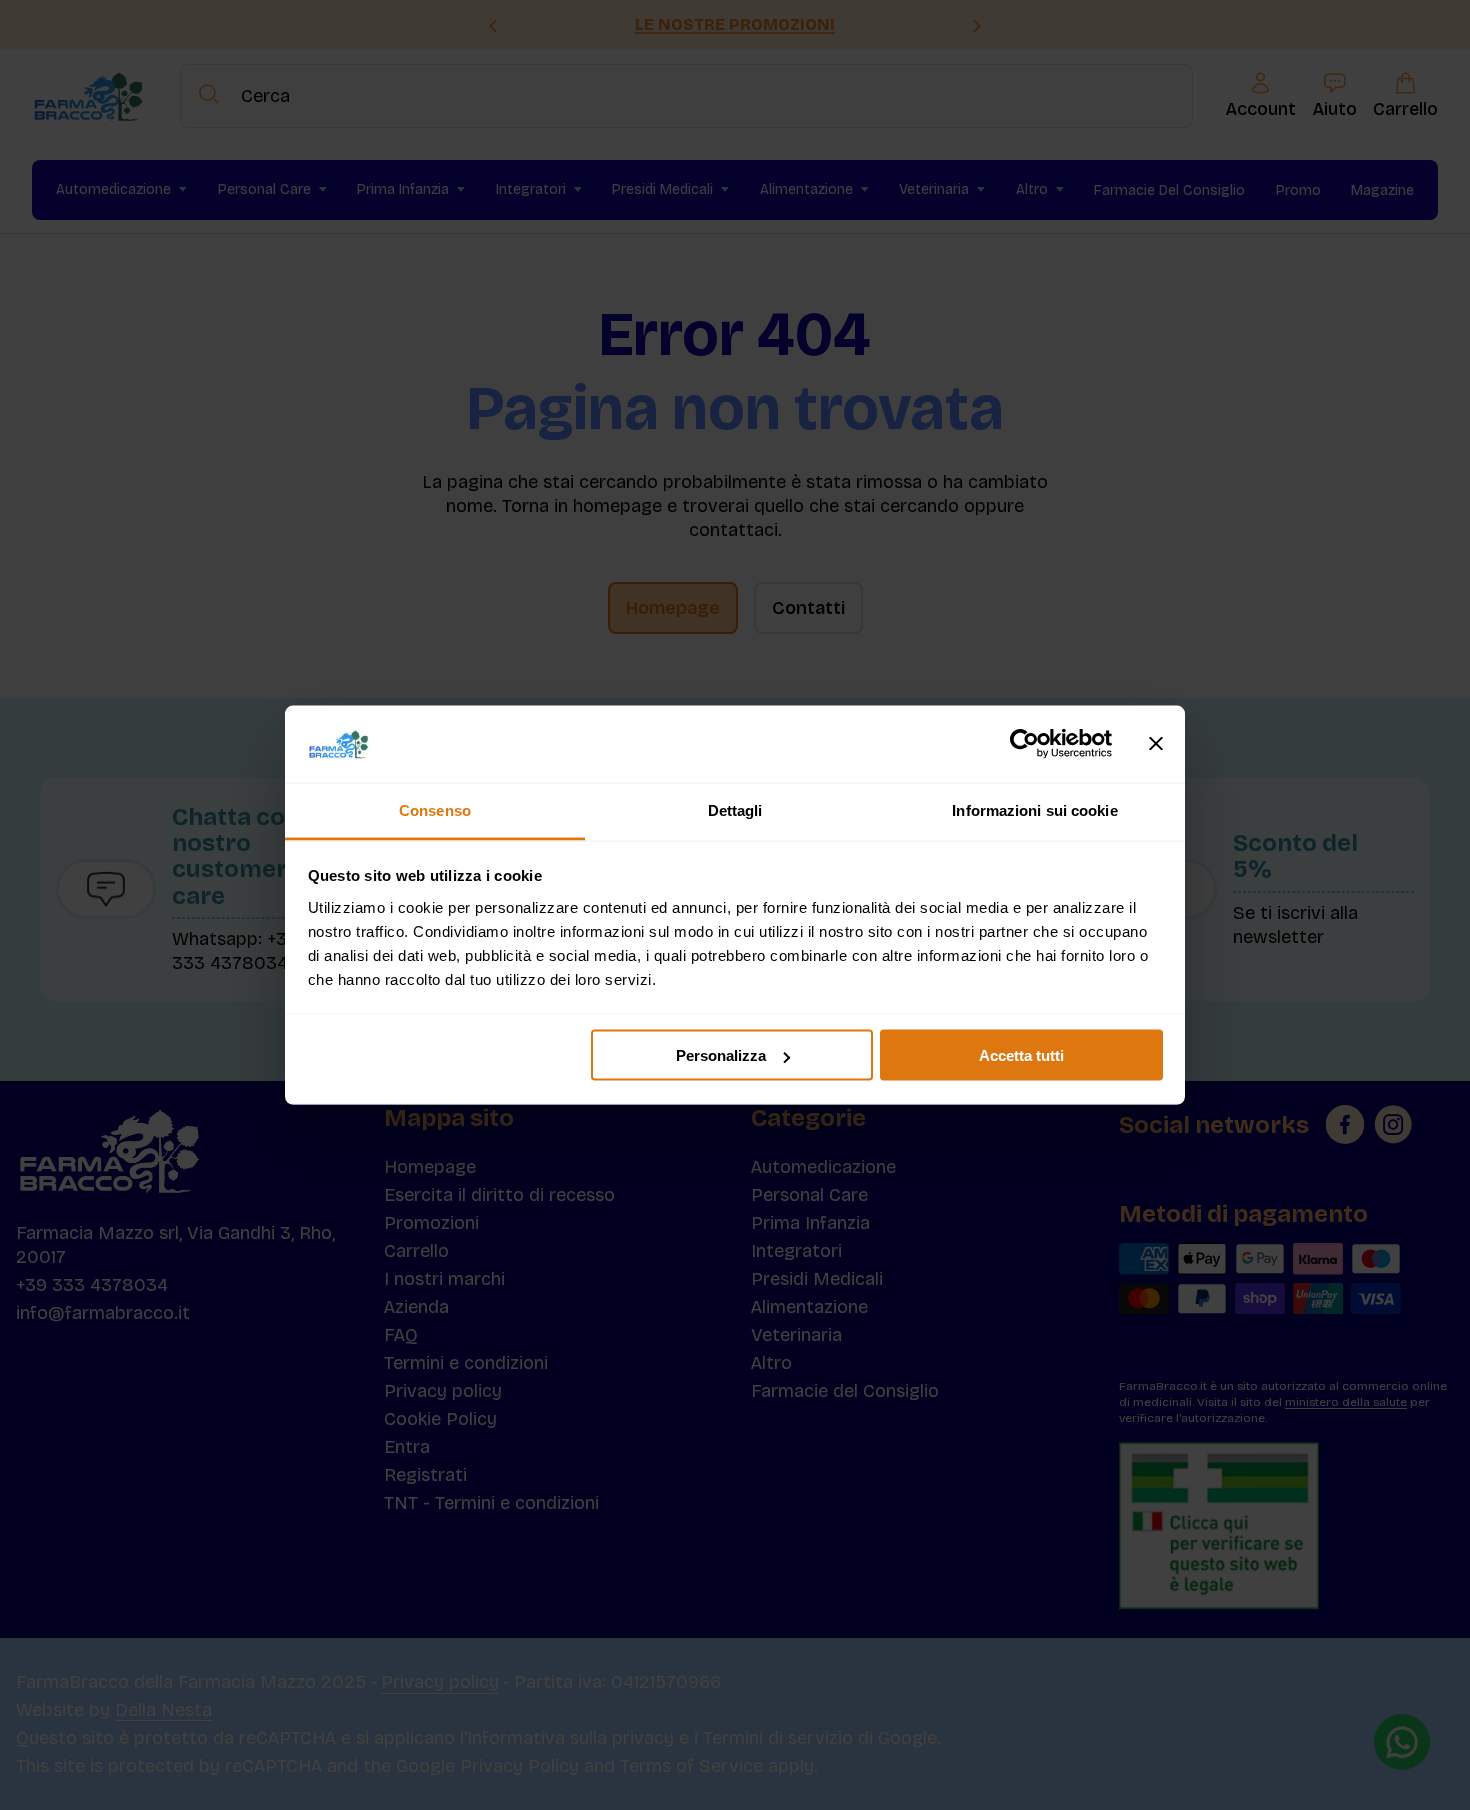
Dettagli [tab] (735, 809)
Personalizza (721, 1055)
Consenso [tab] (435, 809)
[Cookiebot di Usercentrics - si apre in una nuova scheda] (1024, 744)
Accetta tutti (1021, 1055)
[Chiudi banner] (1156, 744)
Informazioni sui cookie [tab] (1034, 809)
